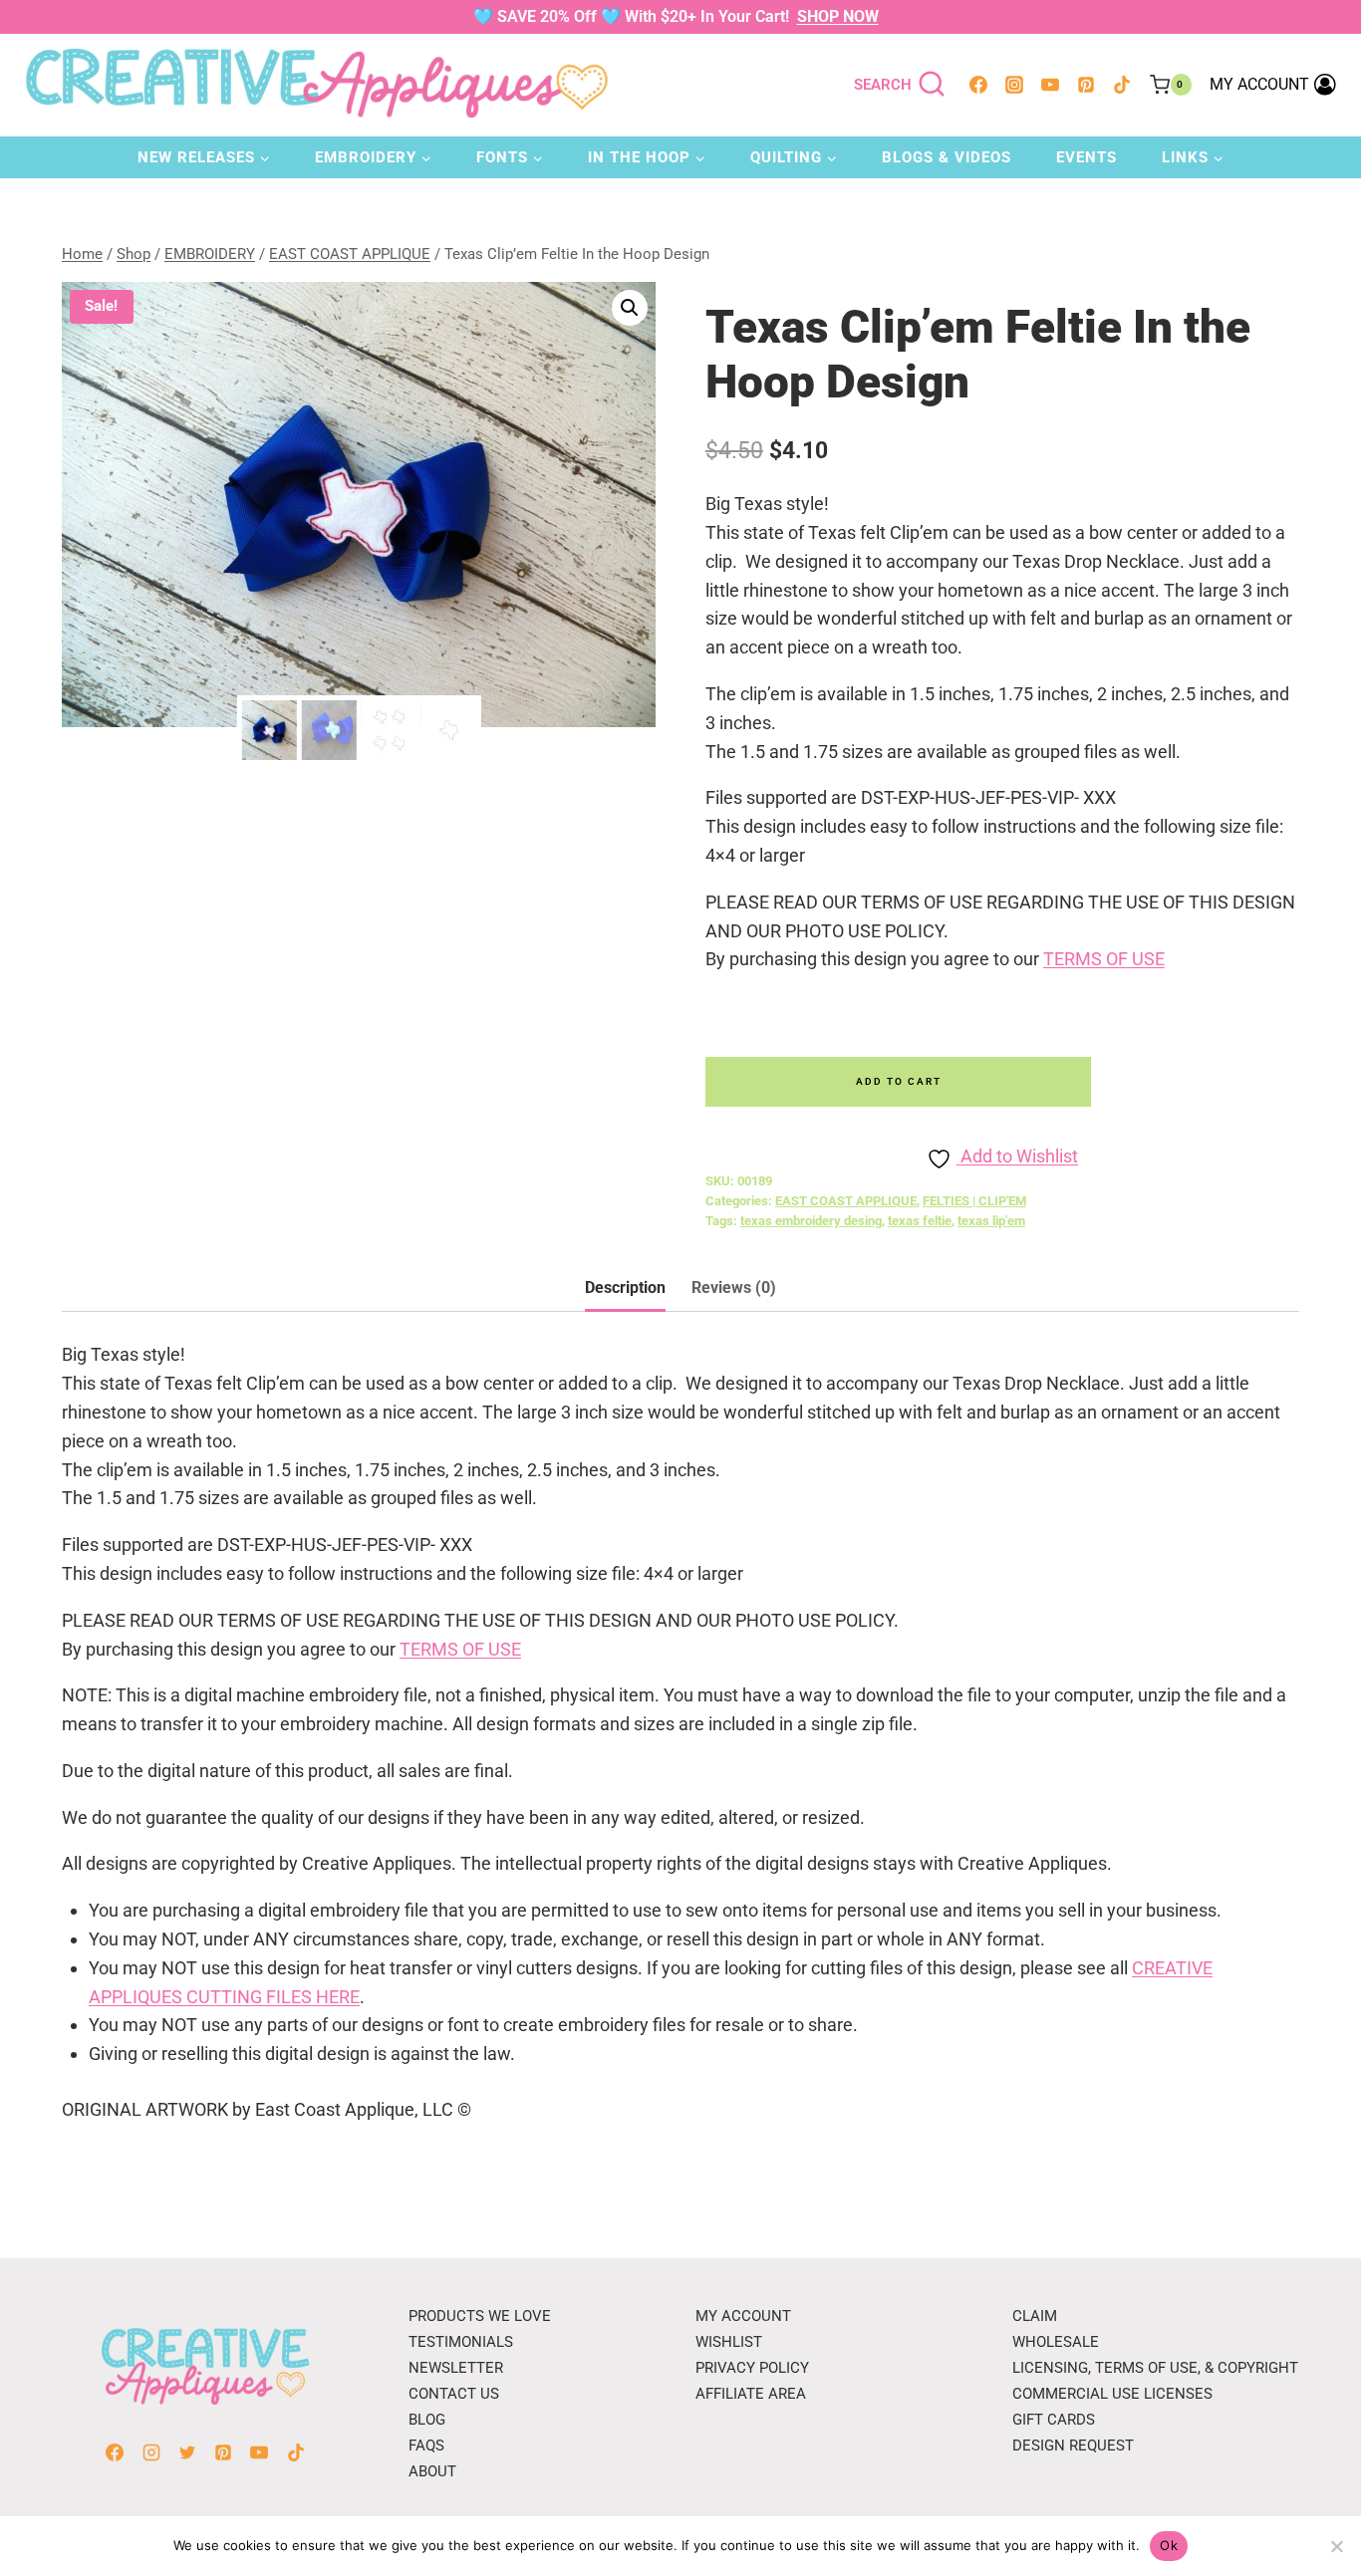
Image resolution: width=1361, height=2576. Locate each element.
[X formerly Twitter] (187, 2452)
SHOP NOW (838, 16)
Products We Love (480, 2316)
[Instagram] (1014, 85)
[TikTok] (1122, 85)
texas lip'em (991, 1221)
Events (1087, 157)
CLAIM (1035, 2316)
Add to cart (899, 1081)
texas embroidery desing (811, 1221)
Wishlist (729, 2342)
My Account (743, 2316)
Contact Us (454, 2394)
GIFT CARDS (1054, 2420)
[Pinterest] (1086, 85)
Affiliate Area (751, 2394)
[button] (630, 308)
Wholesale (1056, 2342)
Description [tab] (625, 1288)
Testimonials (461, 2342)
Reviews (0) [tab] (734, 1288)
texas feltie (920, 1221)
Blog (427, 2420)
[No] (1336, 2546)
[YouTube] (1050, 85)
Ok (1169, 2545)
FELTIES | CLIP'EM (974, 1201)
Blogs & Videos (947, 157)
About (432, 2471)
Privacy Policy (752, 2368)
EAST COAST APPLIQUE (846, 1201)
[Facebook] (978, 85)
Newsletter (456, 2368)
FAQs (426, 2446)
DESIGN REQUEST (1073, 2446)
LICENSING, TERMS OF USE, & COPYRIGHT (1155, 2368)
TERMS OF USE (1104, 959)
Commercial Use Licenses (1112, 2394)
